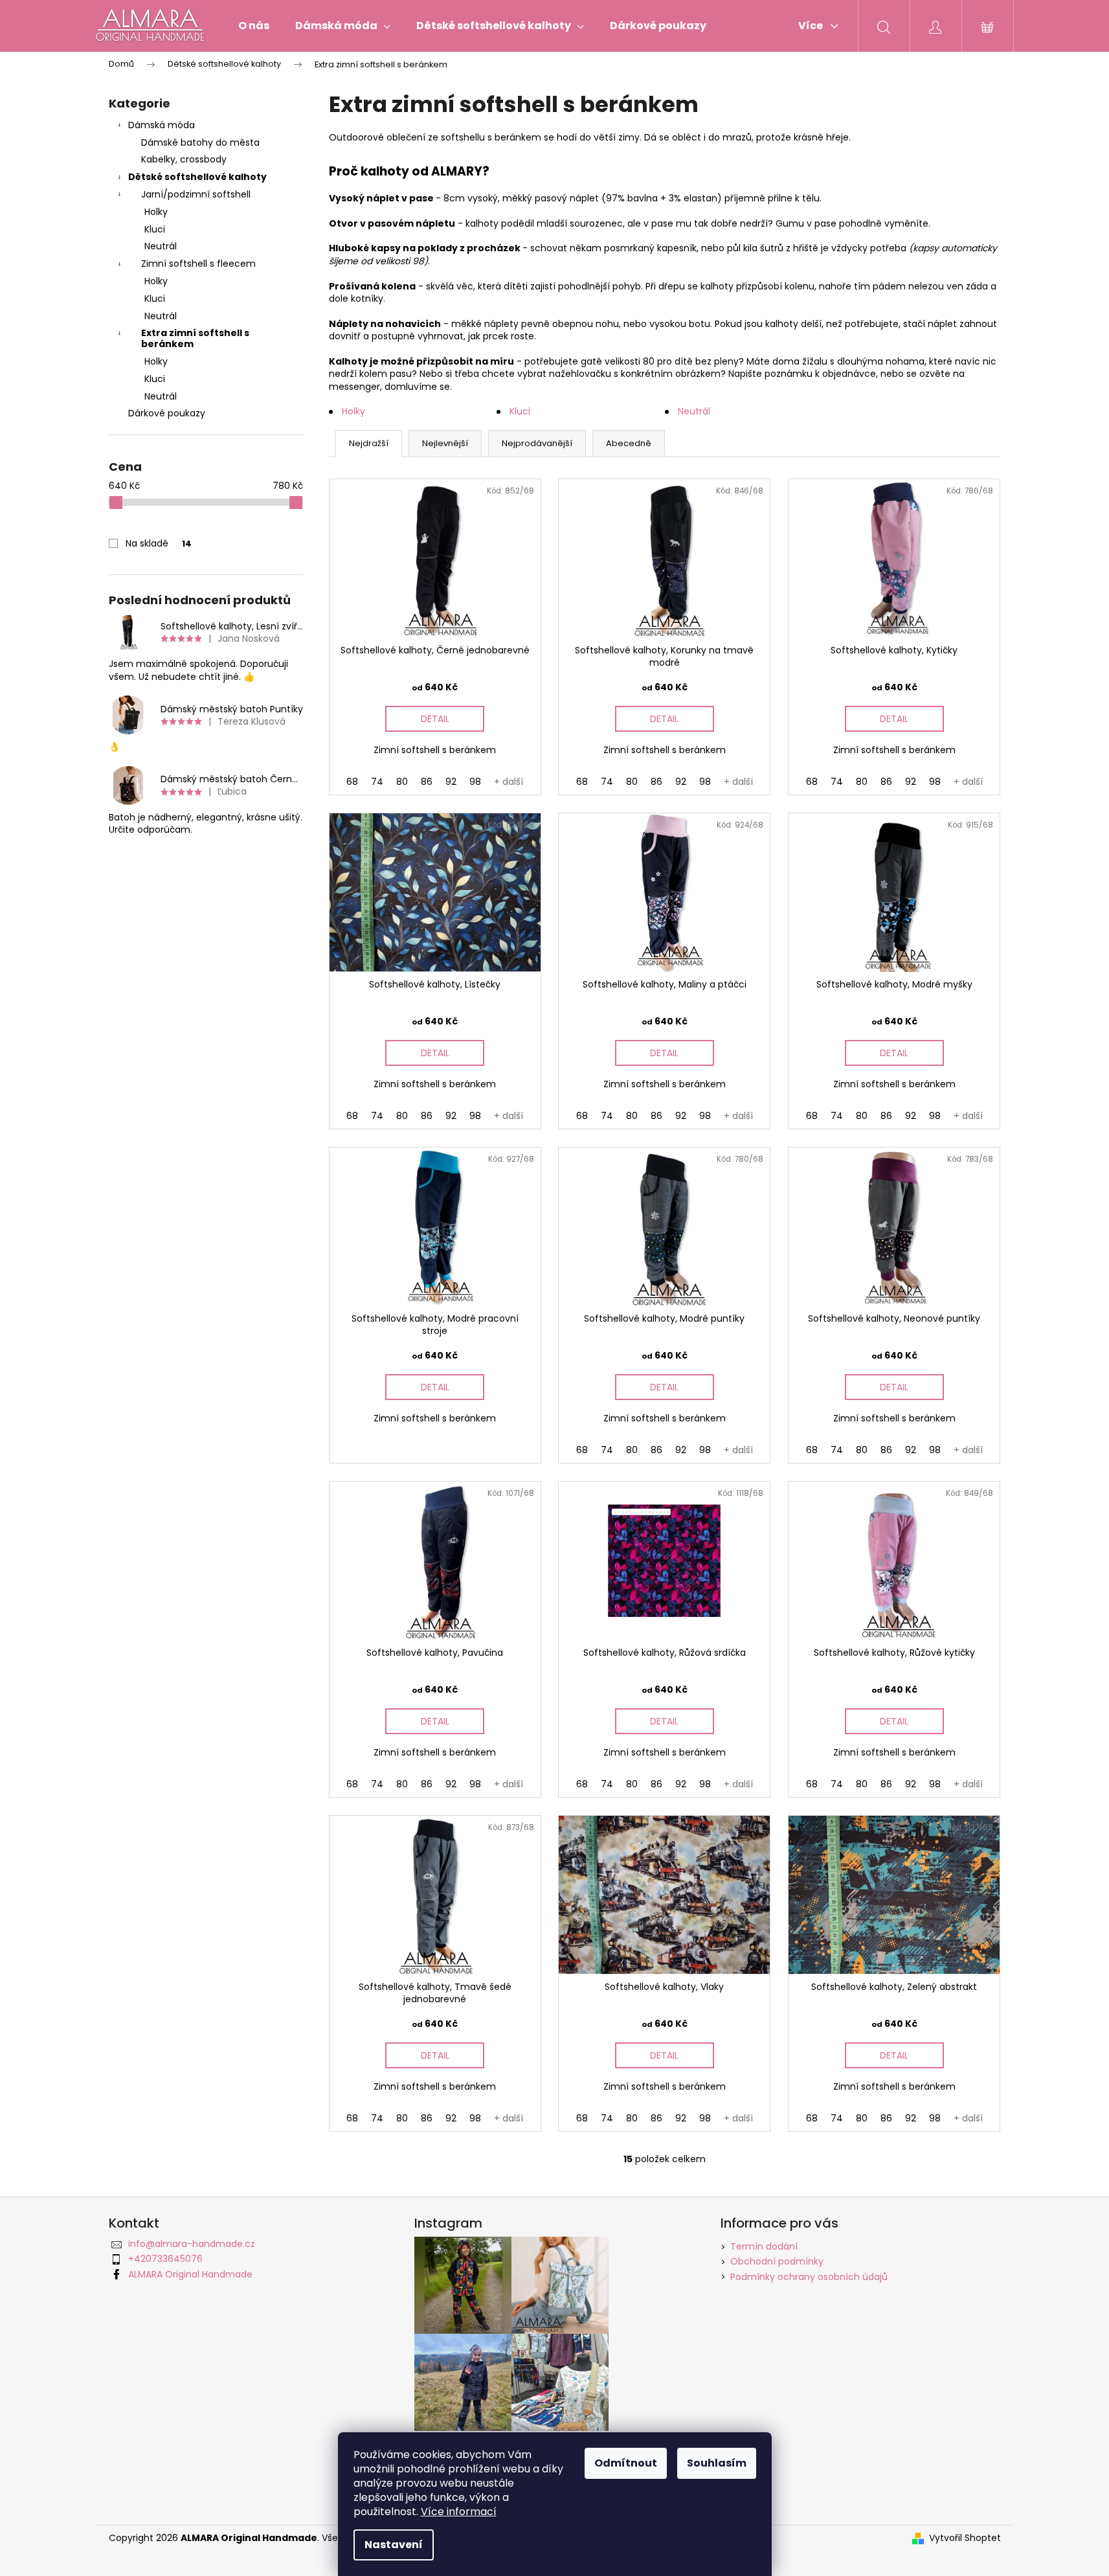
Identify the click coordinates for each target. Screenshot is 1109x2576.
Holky (156, 212)
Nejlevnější (445, 443)
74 (377, 782)
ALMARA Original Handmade (190, 2274)
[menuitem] (254, 26)
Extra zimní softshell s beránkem (195, 338)
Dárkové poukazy (167, 413)
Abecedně (629, 443)
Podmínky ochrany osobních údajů (809, 2277)
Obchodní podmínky (777, 2261)
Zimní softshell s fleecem (198, 264)
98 (475, 782)
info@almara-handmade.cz (192, 2244)
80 (402, 782)
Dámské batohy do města (200, 142)
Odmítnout (626, 2463)
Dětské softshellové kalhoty (197, 177)
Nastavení (394, 2545)
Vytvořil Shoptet (965, 2538)
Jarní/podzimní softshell (196, 194)
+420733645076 (165, 2259)
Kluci (155, 229)
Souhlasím (717, 2463)
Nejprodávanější (537, 443)
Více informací (459, 2512)
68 (352, 782)
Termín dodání (764, 2246)
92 (451, 782)
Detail (435, 719)
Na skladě (159, 543)
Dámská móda (162, 125)
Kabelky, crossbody (184, 159)
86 (427, 782)
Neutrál (161, 246)
